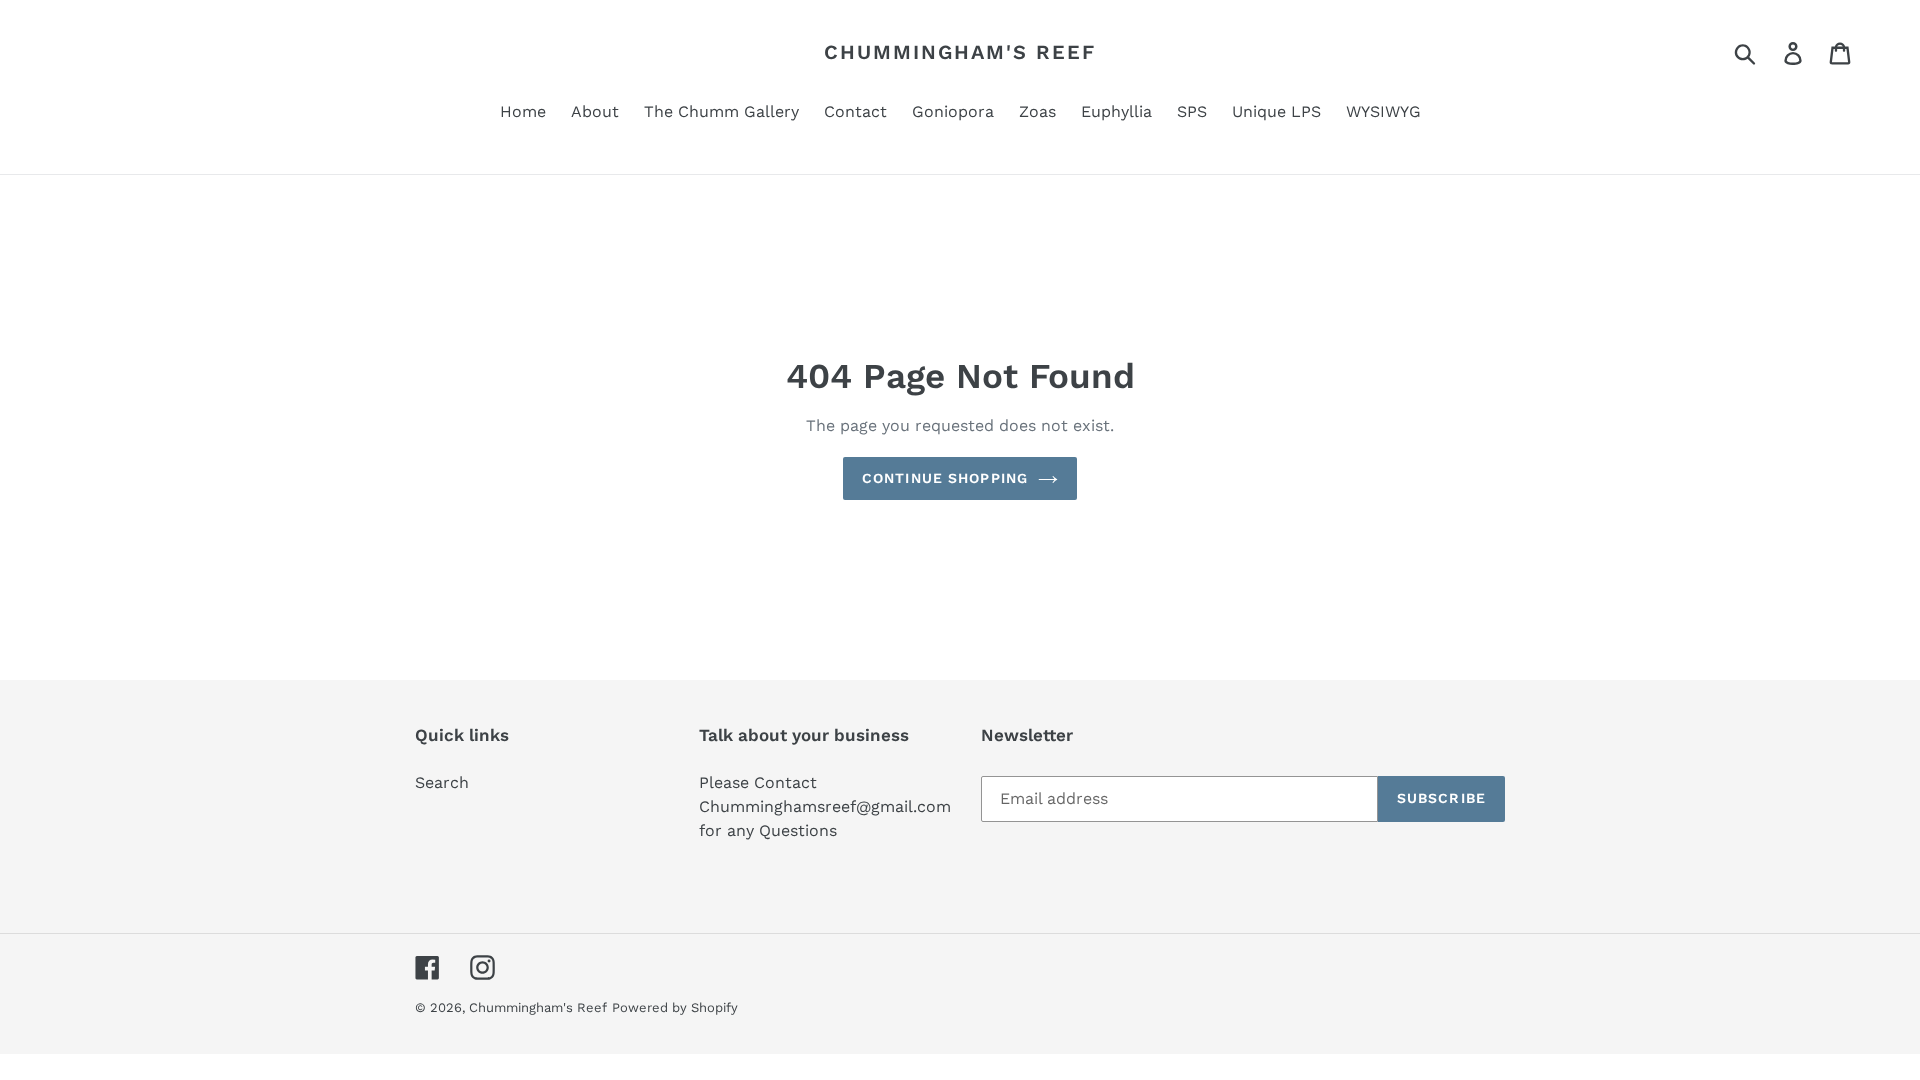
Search (442, 782)
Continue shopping (945, 478)
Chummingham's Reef (960, 52)
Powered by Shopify (675, 1007)
